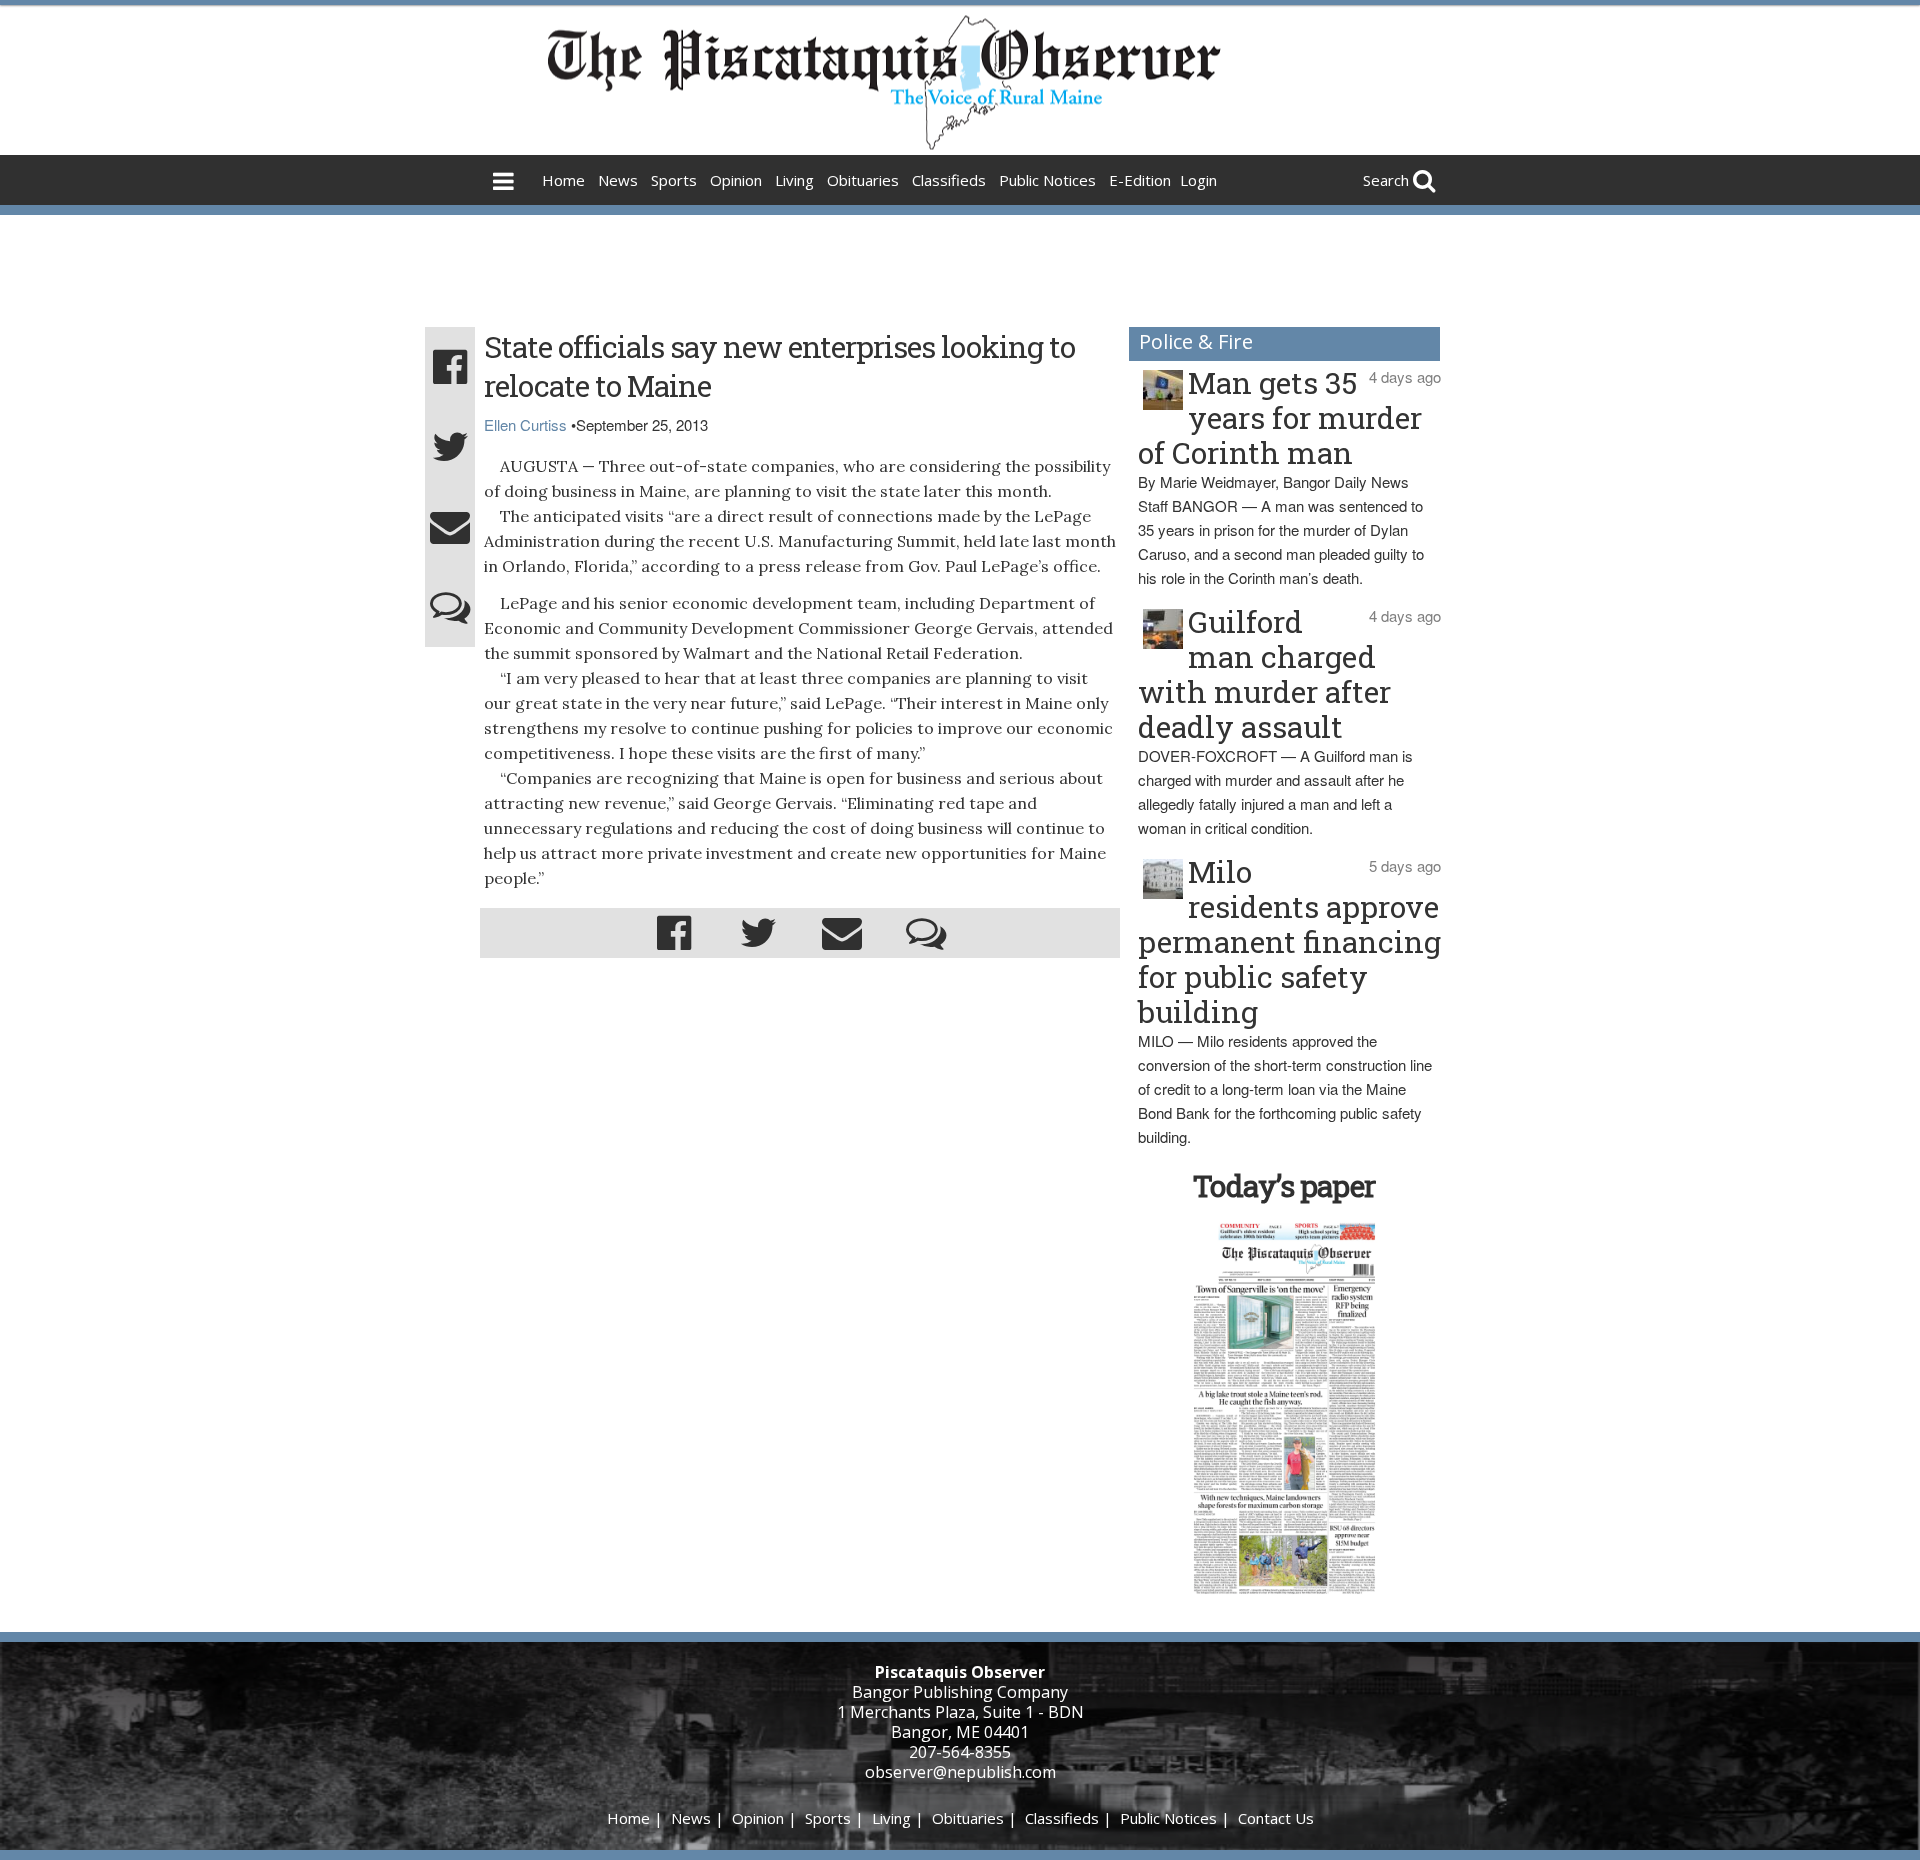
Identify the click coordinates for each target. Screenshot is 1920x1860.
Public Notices (1047, 180)
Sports (674, 180)
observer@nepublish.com (960, 1772)
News (618, 180)
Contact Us (1276, 1818)
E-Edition (1140, 180)
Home (563, 180)
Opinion (736, 180)
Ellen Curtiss (525, 424)
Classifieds (949, 180)
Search (1386, 180)
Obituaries (863, 180)
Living (794, 180)
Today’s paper (1284, 1185)
